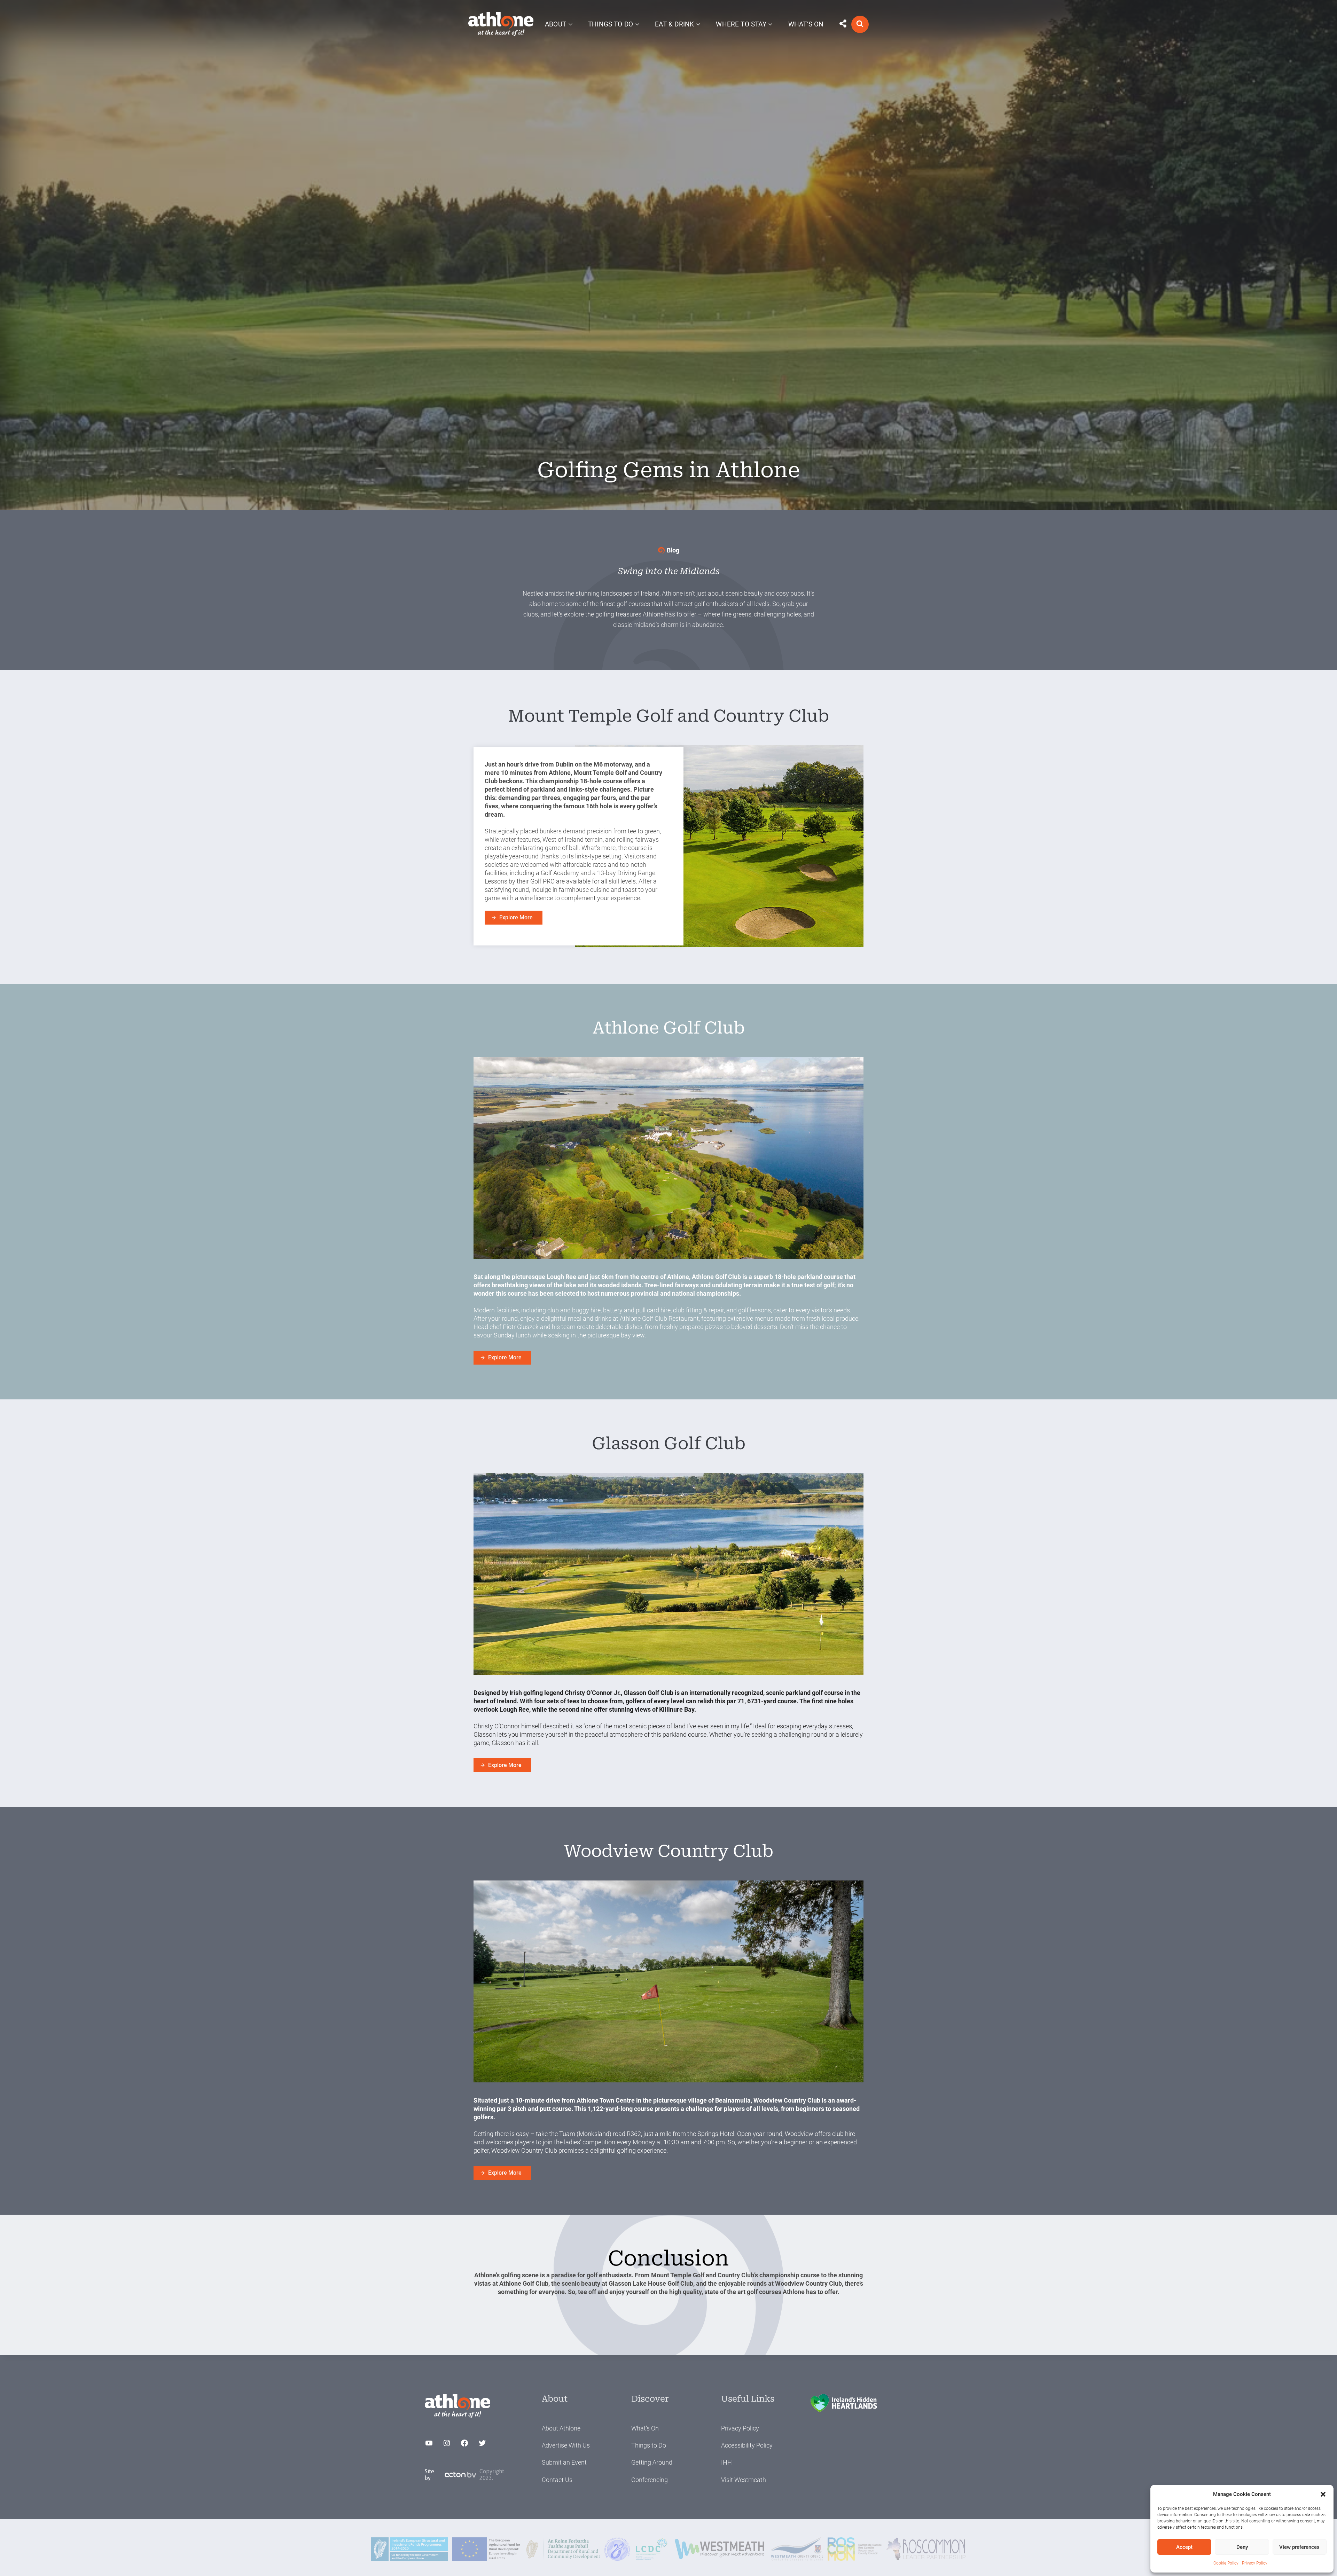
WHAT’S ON (806, 24)
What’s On (645, 2428)
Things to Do (649, 2445)
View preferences (1299, 2547)
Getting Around (652, 2462)
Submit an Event (564, 2462)
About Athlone (561, 2428)
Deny (1242, 2547)
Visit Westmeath (744, 2480)
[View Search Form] (860, 24)
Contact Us (557, 2480)
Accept (1184, 2547)
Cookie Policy (1226, 2563)
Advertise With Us (566, 2445)
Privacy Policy (1255, 2563)
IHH (726, 2462)
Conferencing (650, 2480)
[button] (1323, 2494)
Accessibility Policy (747, 2445)
